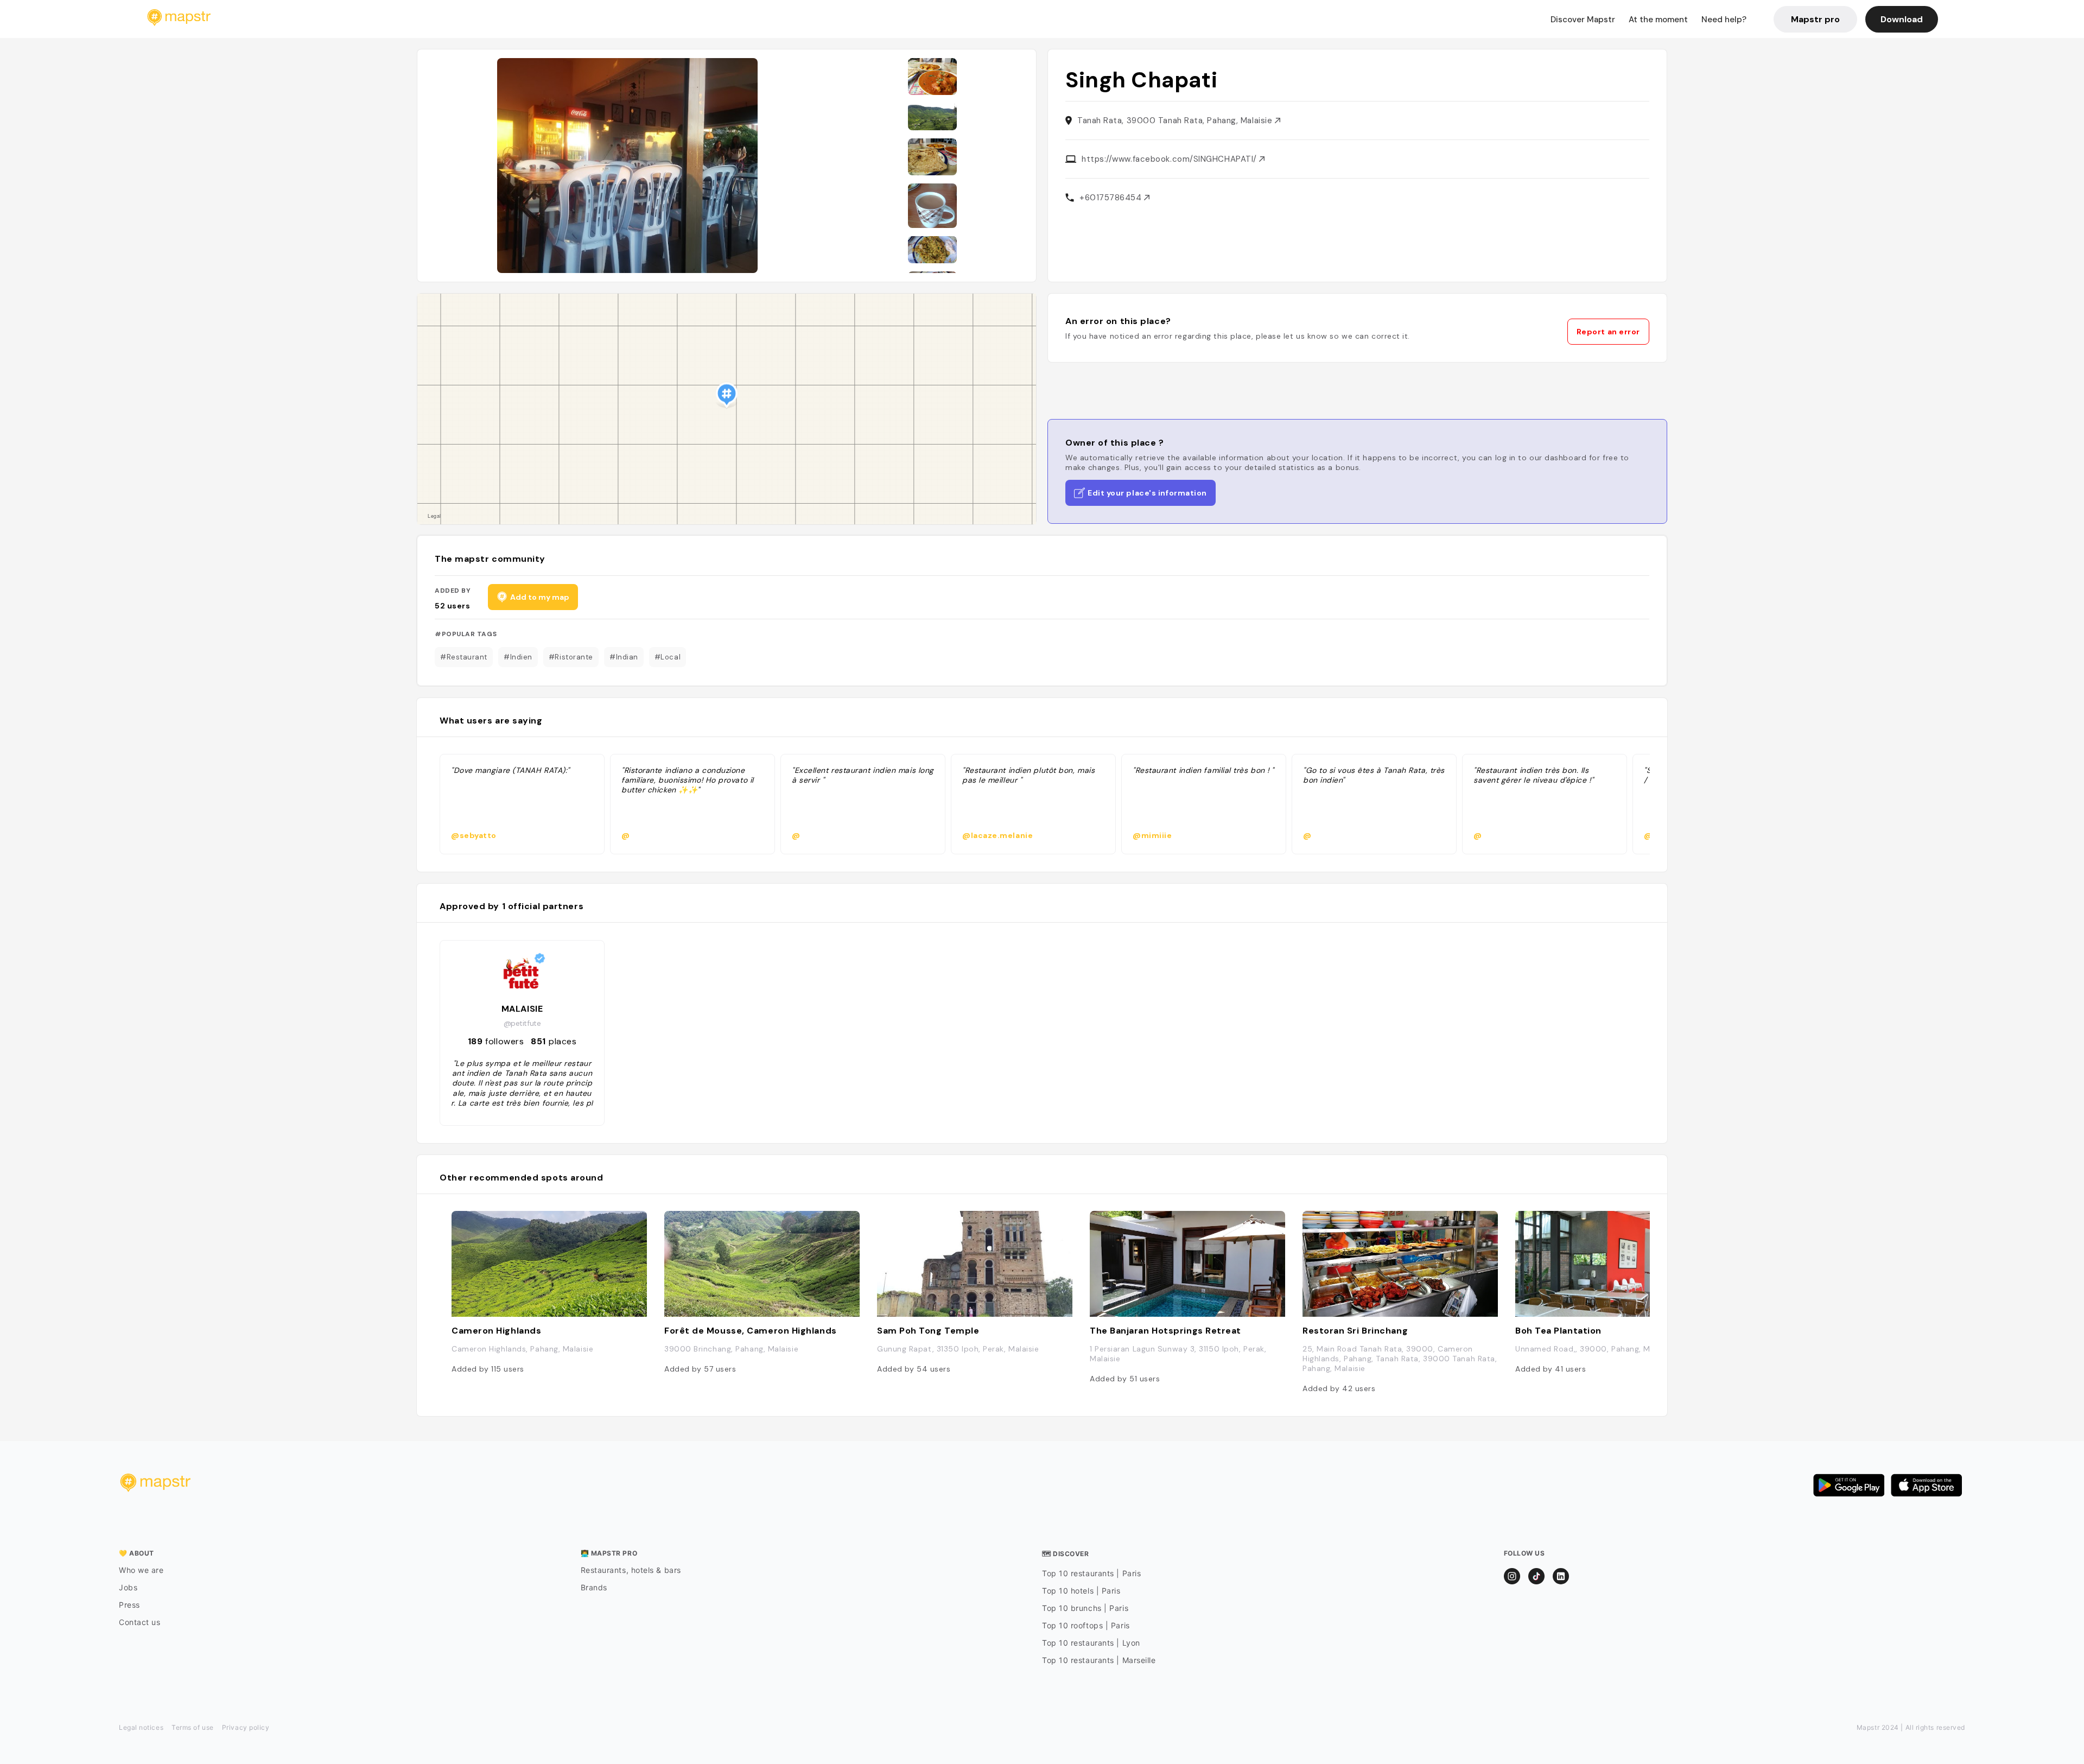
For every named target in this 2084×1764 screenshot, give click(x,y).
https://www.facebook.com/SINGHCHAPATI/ (1170, 159)
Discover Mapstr (1583, 20)
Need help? (1724, 20)
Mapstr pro (1815, 19)
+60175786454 (1112, 198)
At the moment (1658, 20)
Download (1902, 19)
